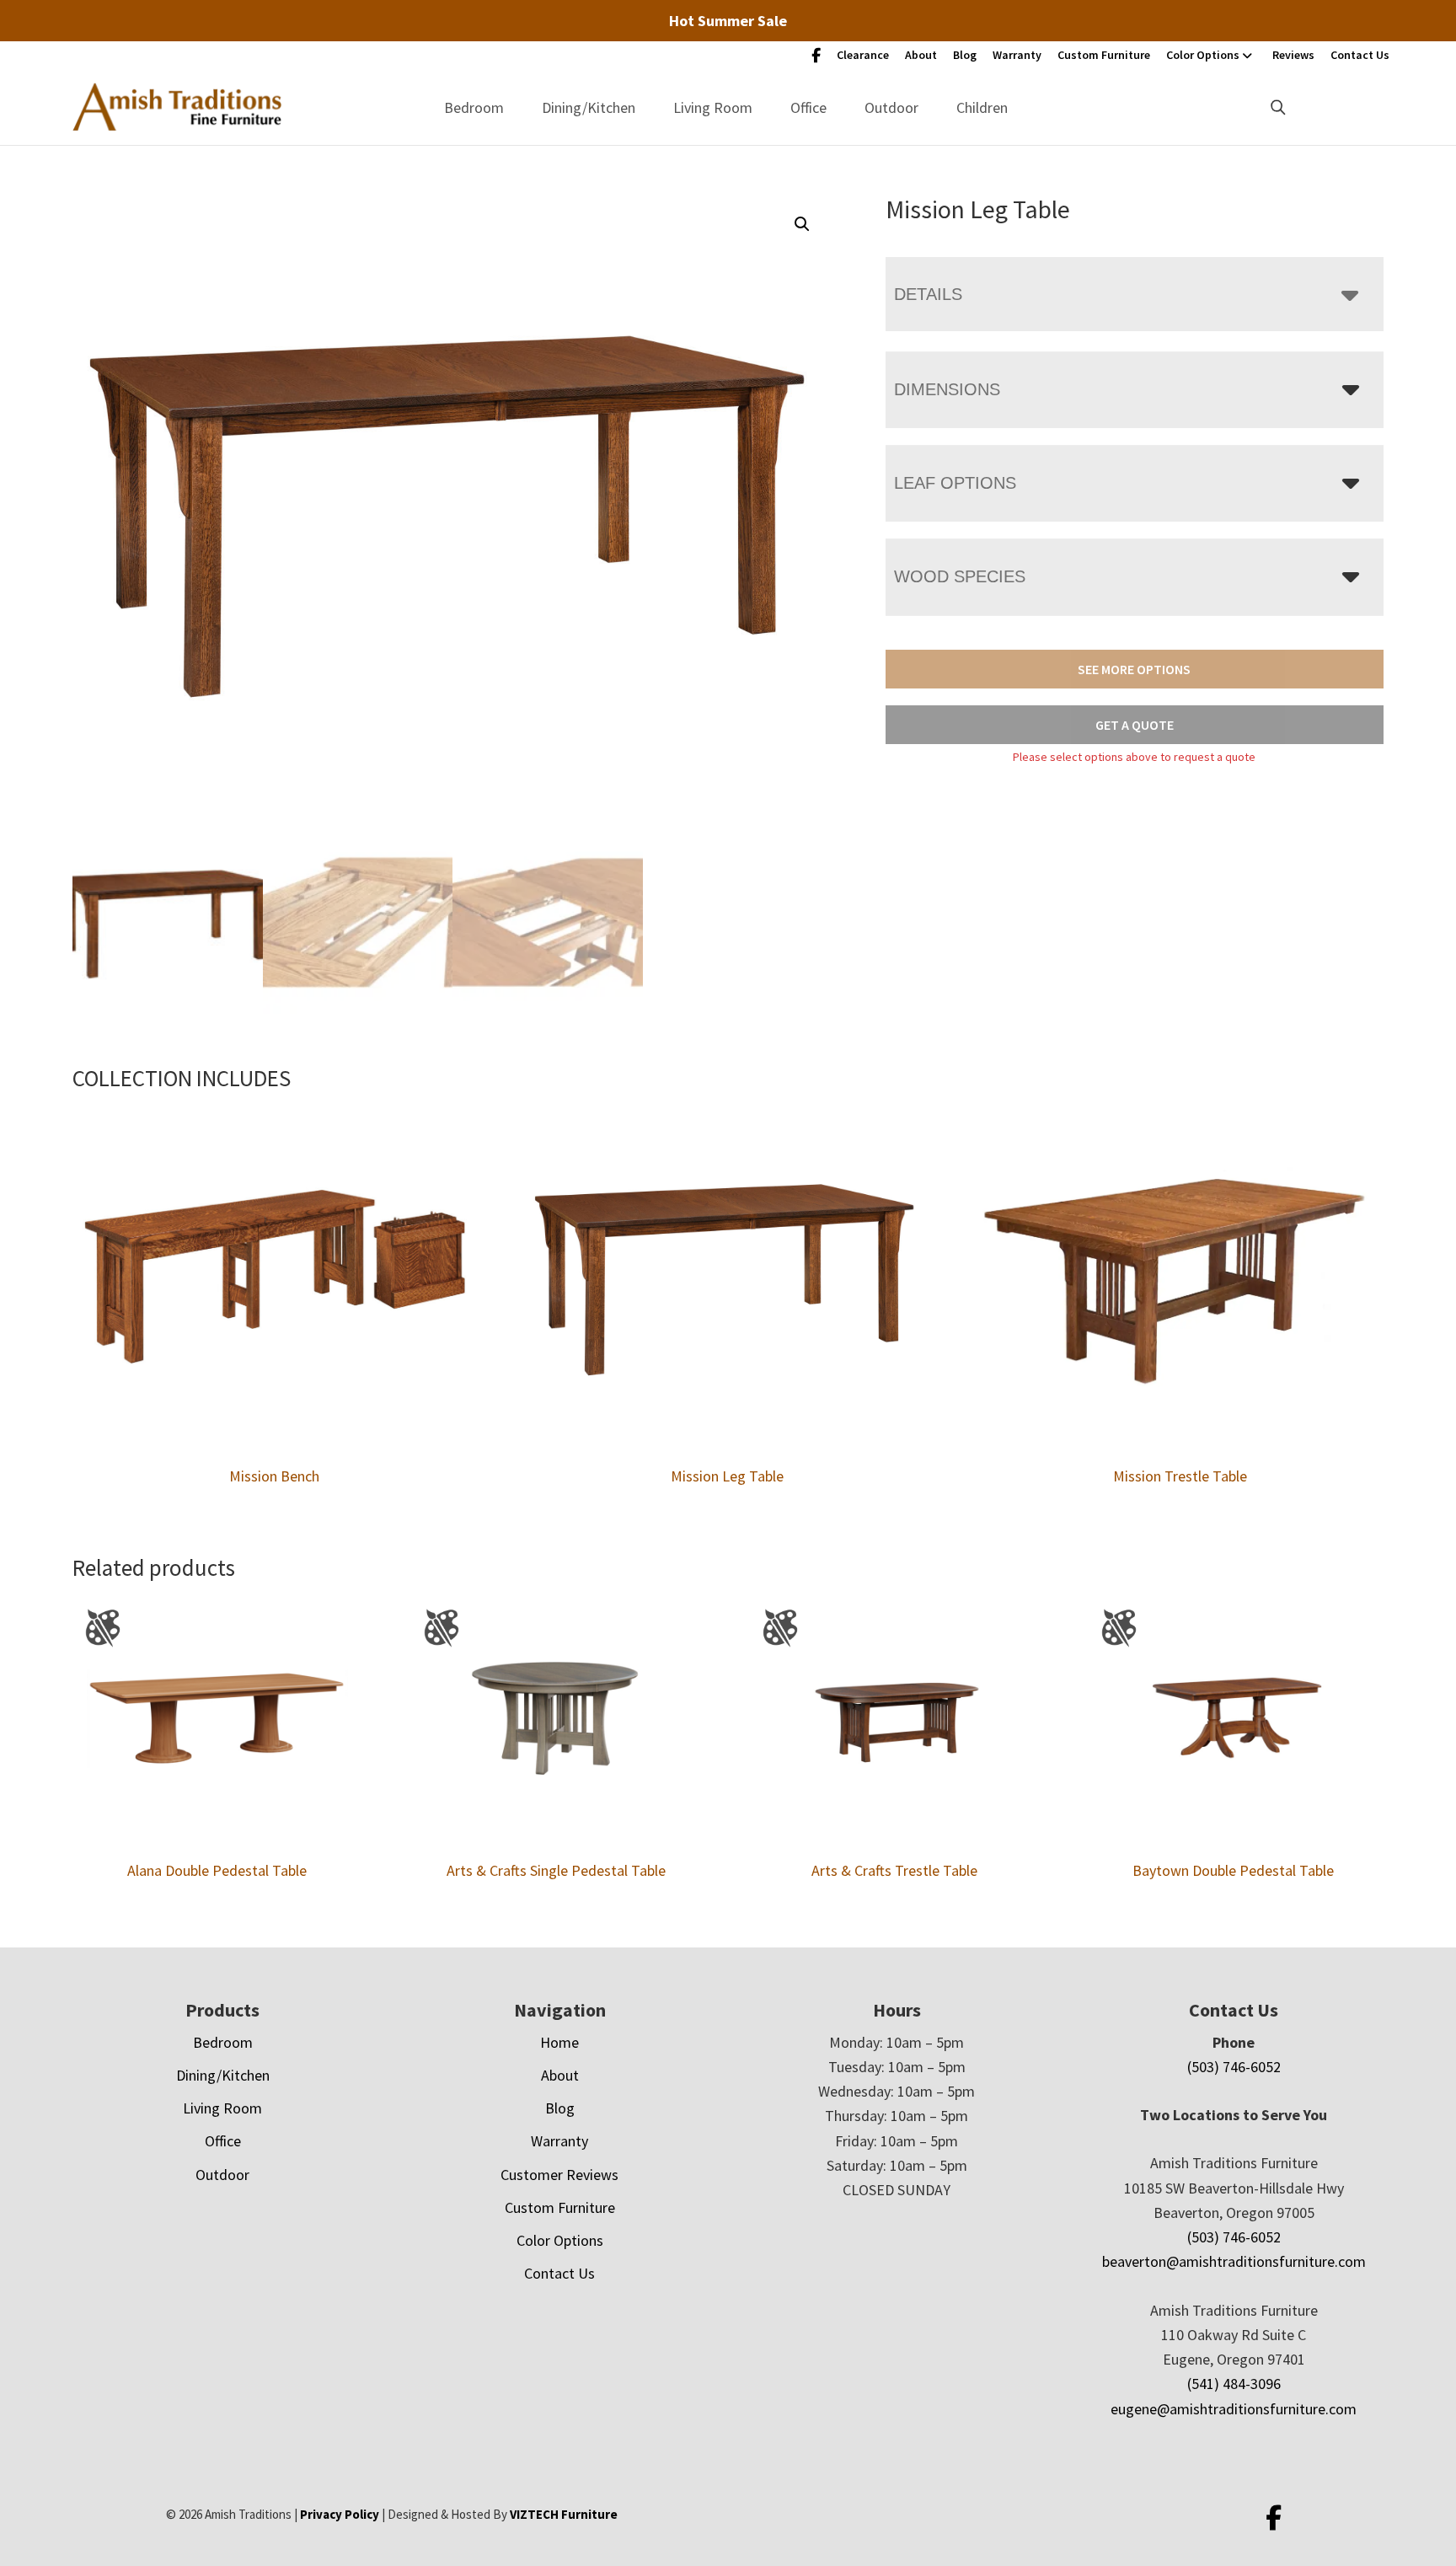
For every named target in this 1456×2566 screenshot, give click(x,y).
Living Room (713, 107)
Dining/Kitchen (589, 107)
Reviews (1293, 55)
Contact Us (1360, 55)
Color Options (1203, 55)
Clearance (863, 55)
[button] (802, 224)
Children (982, 107)
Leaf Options (955, 483)
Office (808, 107)
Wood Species (960, 576)
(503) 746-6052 (1234, 2067)
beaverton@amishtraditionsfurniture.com (1234, 2261)
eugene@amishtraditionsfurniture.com (1234, 2409)
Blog (965, 55)
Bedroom (474, 107)
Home (559, 2042)
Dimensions (947, 389)
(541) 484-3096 (1234, 2384)
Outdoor (891, 107)
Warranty (1017, 55)
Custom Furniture (1104, 55)
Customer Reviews (559, 2175)
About (921, 55)
